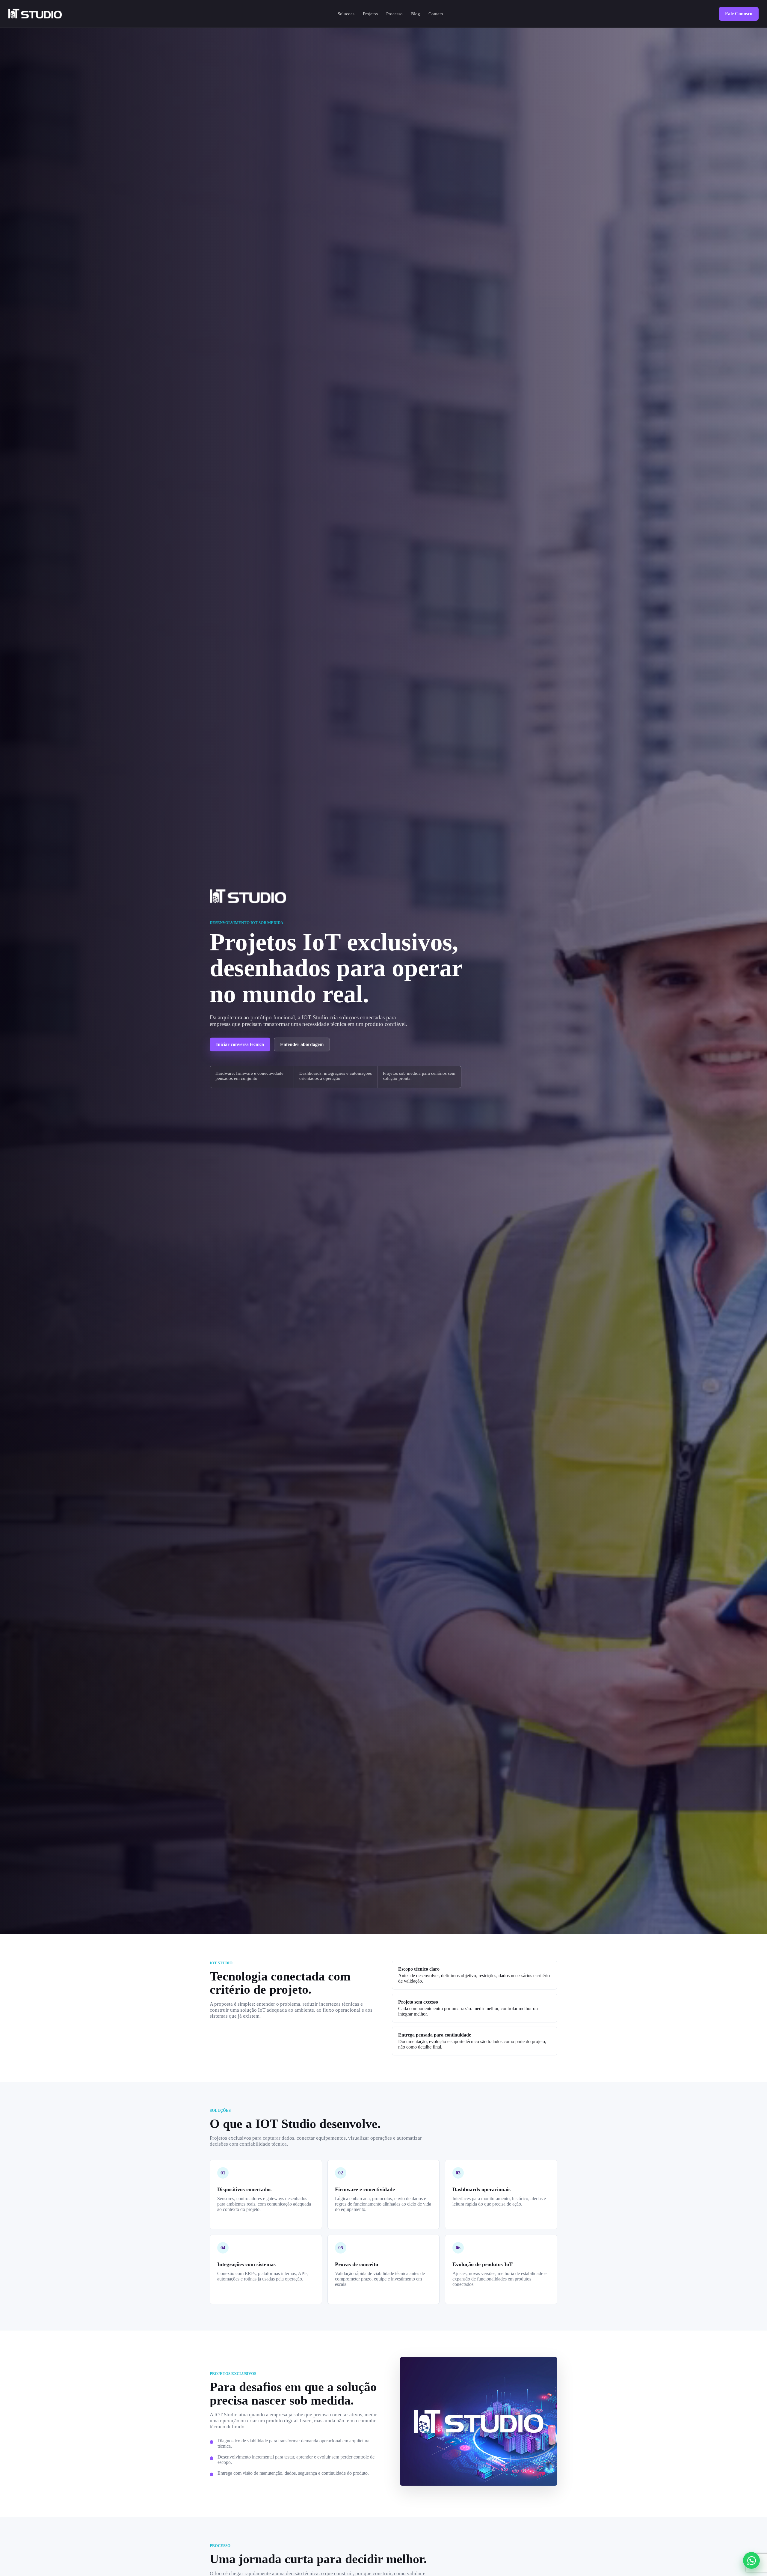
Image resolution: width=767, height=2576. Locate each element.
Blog (416, 14)
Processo (394, 14)
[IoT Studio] (35, 14)
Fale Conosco (739, 14)
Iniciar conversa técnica (240, 1044)
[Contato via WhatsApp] (751, 2560)
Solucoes (346, 14)
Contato (436, 14)
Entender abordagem (302, 1044)
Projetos (370, 14)
